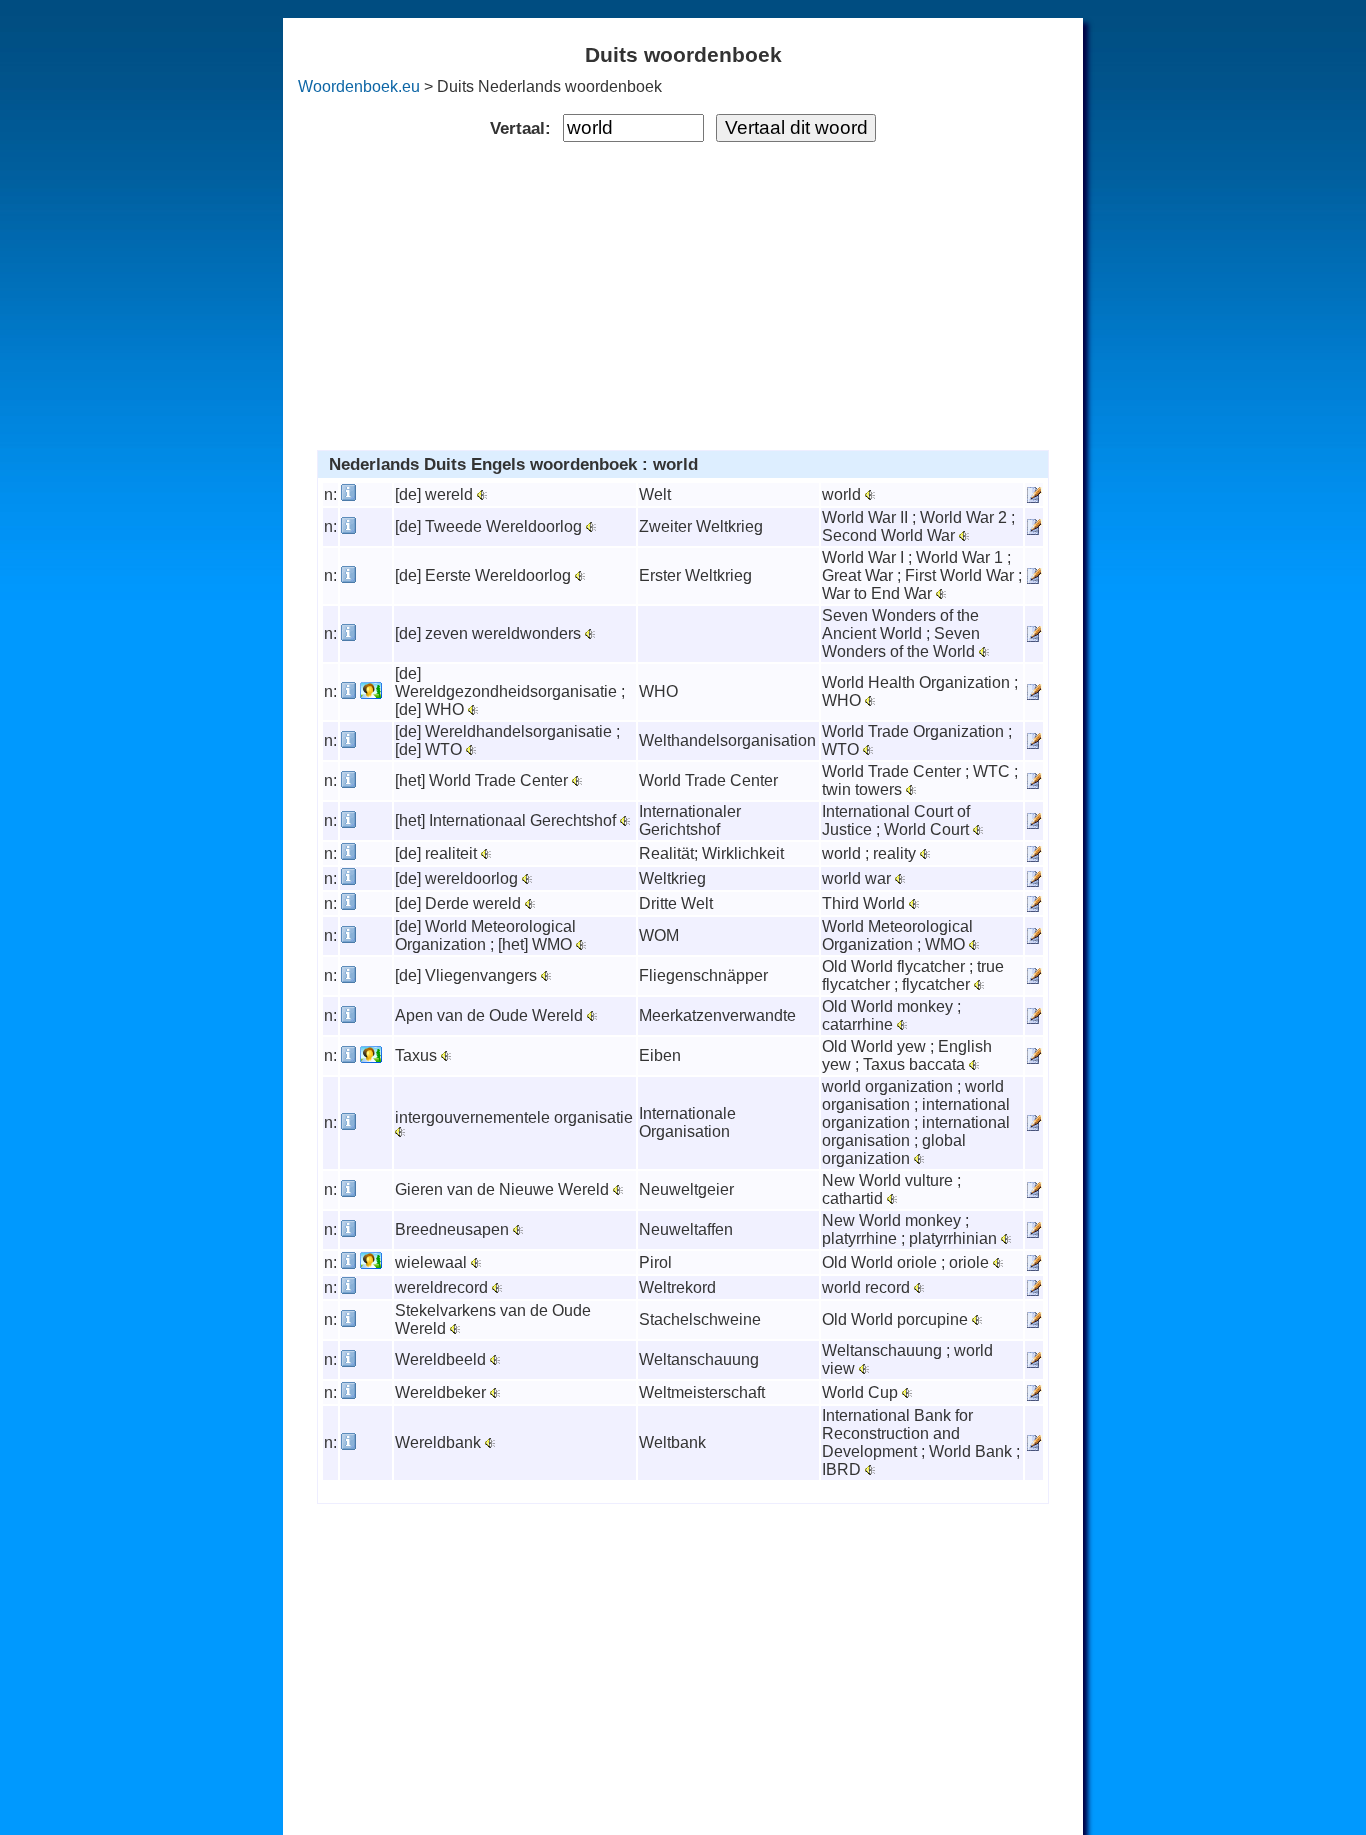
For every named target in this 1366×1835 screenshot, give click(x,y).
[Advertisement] (683, 292)
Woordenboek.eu (359, 86)
